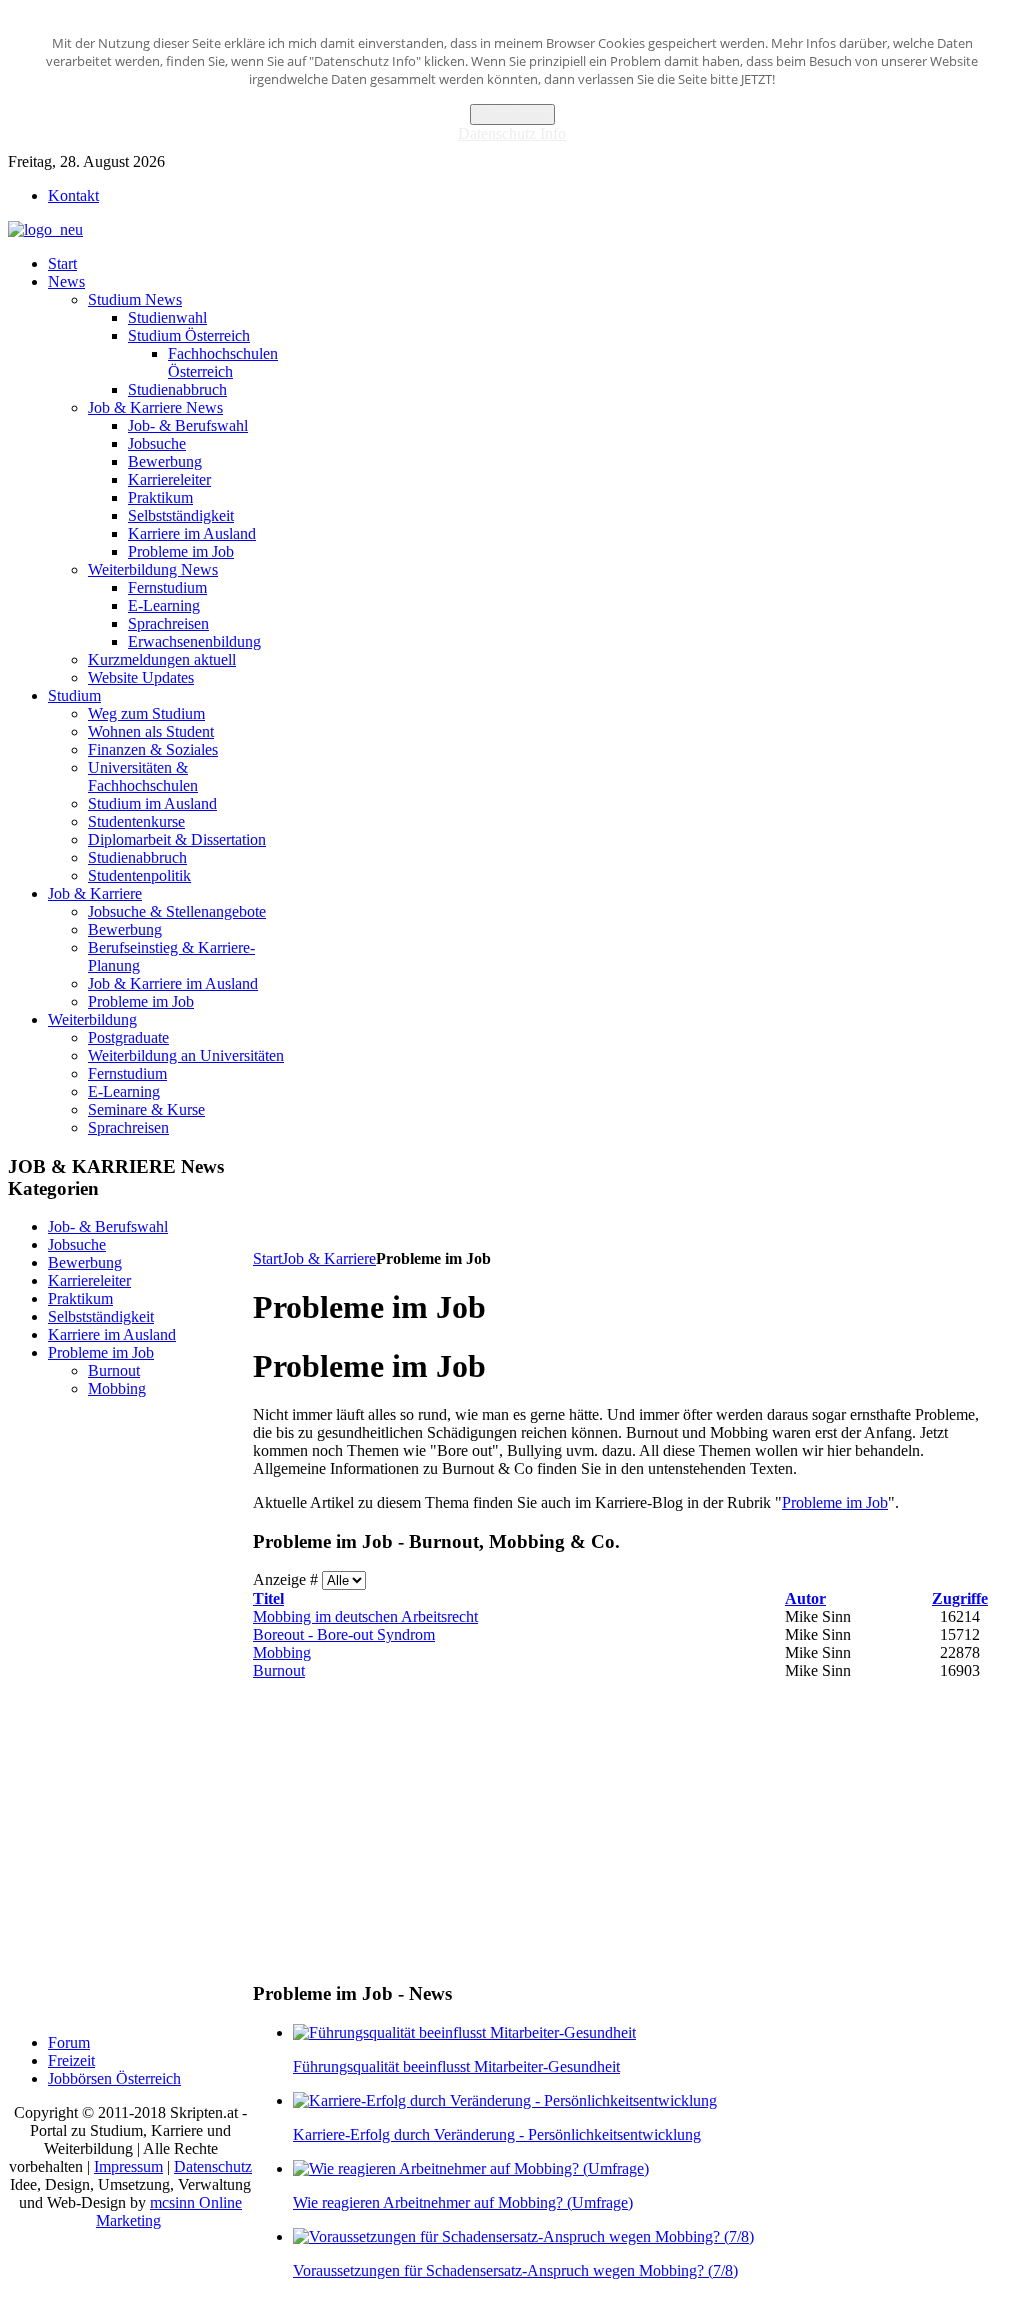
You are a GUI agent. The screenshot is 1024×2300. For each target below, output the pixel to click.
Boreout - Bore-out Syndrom (344, 1634)
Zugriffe (960, 1598)
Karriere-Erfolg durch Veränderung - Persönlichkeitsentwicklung (497, 2134)
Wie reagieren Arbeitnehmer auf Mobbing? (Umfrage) (463, 2202)
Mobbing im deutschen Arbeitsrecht (365, 1616)
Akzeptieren (512, 114)
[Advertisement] (617, 1201)
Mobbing (282, 1652)
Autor (805, 1598)
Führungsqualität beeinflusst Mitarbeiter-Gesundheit (456, 2066)
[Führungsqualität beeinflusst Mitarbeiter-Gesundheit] (464, 2032)
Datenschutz (213, 2166)
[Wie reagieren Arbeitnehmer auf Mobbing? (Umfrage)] (471, 2168)
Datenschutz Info (512, 133)
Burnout (279, 1670)
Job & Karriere (329, 1258)
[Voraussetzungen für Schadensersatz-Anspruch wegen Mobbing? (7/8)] (523, 2236)
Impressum (128, 2166)
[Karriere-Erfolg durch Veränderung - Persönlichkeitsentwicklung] (505, 2100)
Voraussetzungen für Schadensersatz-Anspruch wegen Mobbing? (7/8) (515, 2270)
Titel (268, 1598)
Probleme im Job (835, 1502)
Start (267, 1258)
